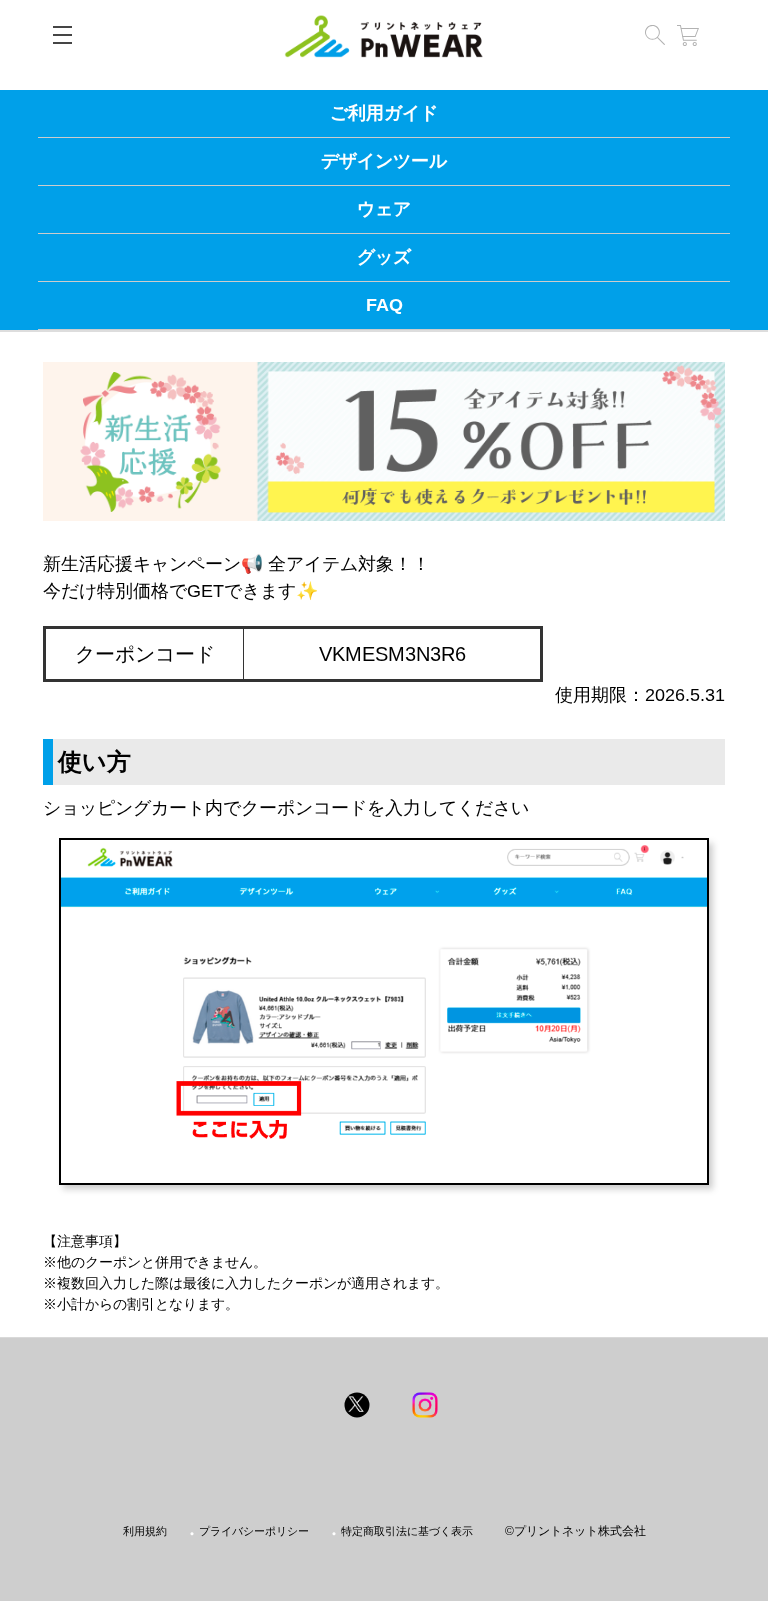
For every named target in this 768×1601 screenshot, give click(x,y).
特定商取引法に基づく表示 (407, 1531)
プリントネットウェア (384, 36)
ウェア (384, 209)
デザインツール (384, 161)
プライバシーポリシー (254, 1531)
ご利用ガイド (384, 113)
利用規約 (145, 1531)
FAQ (384, 305)
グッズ (384, 257)
